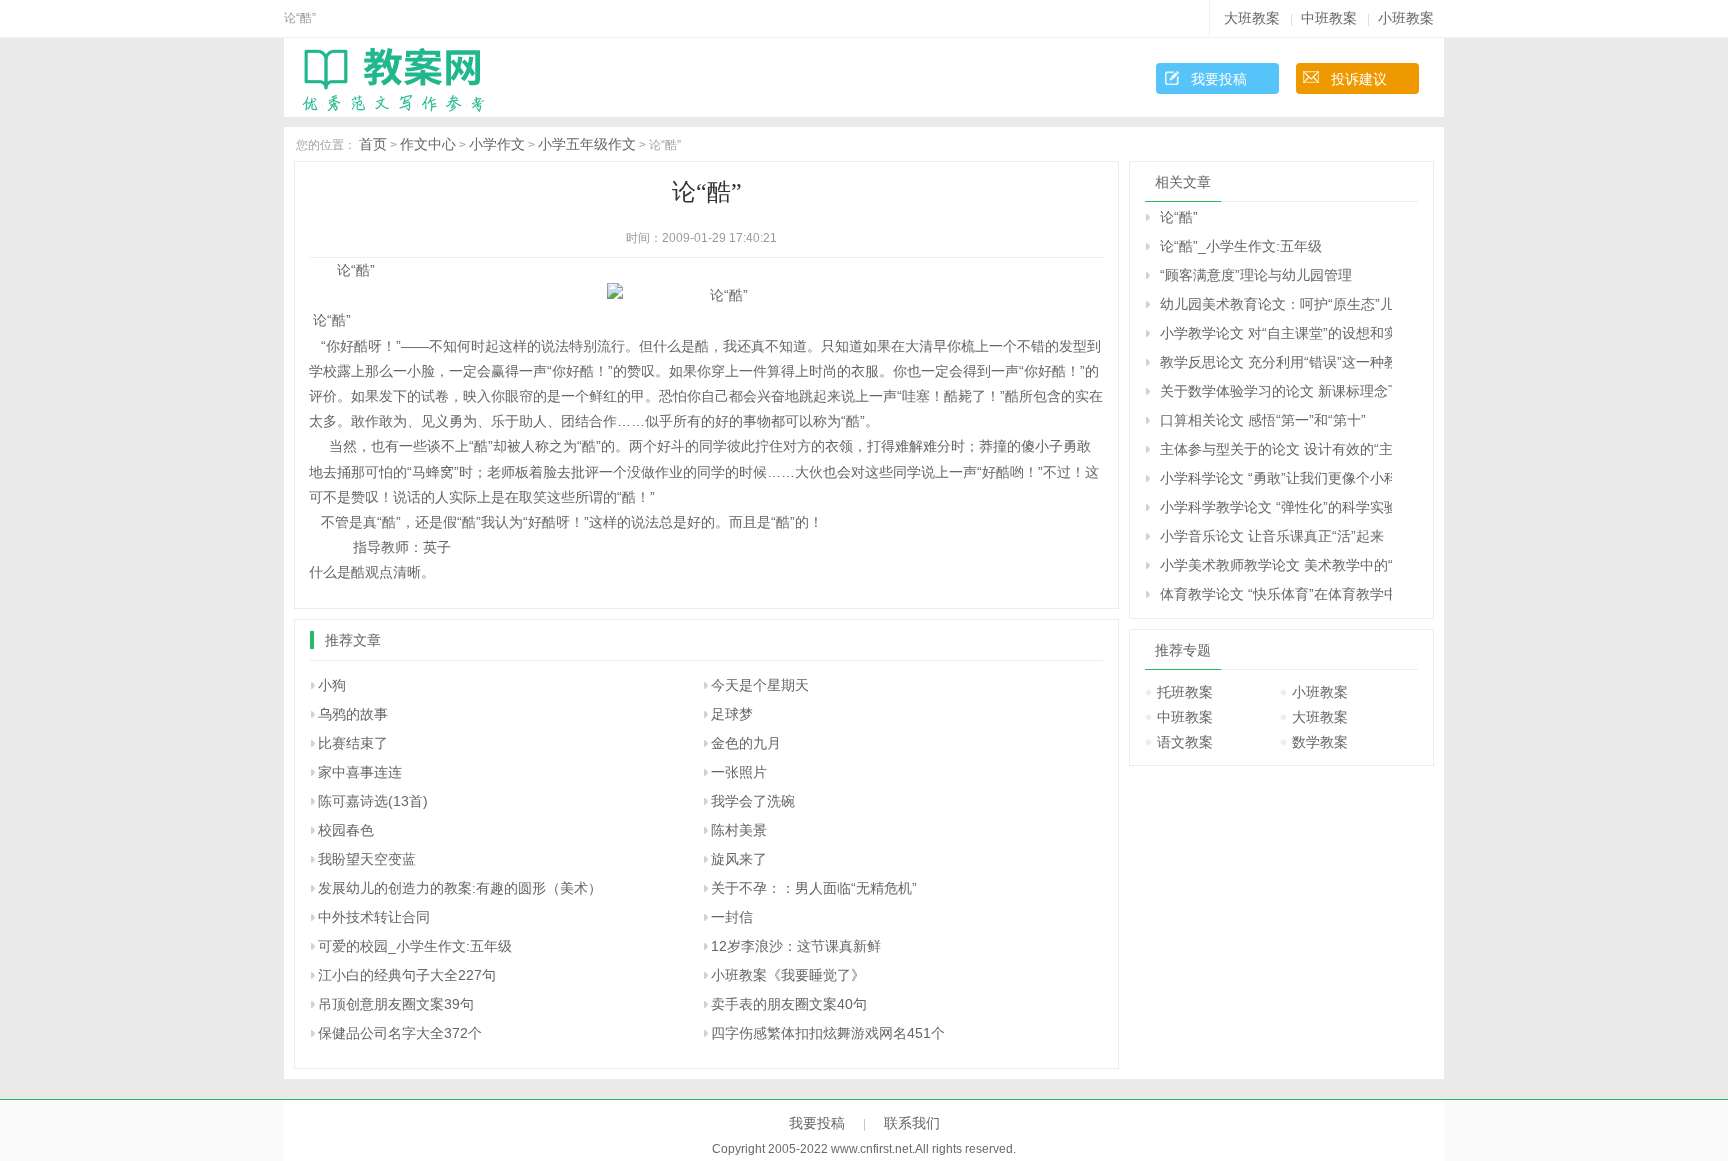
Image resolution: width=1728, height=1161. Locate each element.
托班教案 (1185, 692)
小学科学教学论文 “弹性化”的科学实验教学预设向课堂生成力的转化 (1276, 507)
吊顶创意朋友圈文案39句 (396, 1004)
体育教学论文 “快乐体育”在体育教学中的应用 (1276, 594)
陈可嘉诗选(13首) (373, 801)
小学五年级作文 (587, 144)
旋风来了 (739, 859)
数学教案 (1320, 742)
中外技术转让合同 (374, 917)
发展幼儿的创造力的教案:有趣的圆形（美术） (460, 888)
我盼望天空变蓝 (367, 859)
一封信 (732, 917)
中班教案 (1329, 18)
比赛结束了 (353, 743)
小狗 (332, 685)
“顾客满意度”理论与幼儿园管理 (1256, 275)
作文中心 (428, 144)
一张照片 (739, 772)
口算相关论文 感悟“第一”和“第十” (1263, 420)
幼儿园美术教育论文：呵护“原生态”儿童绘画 (1276, 304)
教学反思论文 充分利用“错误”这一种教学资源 (1276, 362)
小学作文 (497, 144)
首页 (373, 144)
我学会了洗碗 (753, 801)
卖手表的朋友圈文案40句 (789, 1004)
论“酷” (1179, 217)
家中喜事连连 (360, 772)
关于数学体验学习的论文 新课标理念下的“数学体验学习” (1276, 391)
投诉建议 (1359, 79)
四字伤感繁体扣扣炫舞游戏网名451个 (828, 1033)
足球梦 (732, 714)
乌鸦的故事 (353, 714)
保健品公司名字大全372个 (400, 1033)
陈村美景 (739, 830)
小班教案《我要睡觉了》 (788, 975)
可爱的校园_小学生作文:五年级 (415, 946)
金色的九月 (746, 743)
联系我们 (912, 1123)
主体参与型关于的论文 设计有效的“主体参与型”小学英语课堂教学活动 (1276, 449)
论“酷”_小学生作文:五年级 (1241, 246)
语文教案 (1185, 742)
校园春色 (346, 830)
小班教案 (1406, 18)
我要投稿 (1219, 79)
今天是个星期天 (760, 685)
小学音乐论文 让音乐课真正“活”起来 (1272, 536)
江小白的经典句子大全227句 (407, 975)
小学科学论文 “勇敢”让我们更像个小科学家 (1276, 478)
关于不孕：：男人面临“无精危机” (814, 888)
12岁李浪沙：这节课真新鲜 (796, 946)
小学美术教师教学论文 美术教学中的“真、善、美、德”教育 (1276, 565)
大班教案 (1252, 18)
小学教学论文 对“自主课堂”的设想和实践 (1276, 333)
